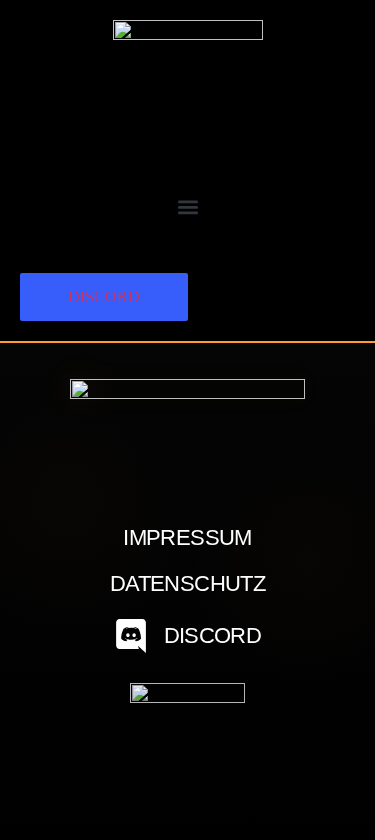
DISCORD (104, 296)
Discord (212, 636)
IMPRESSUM (187, 538)
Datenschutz (187, 584)
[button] (187, 206)
